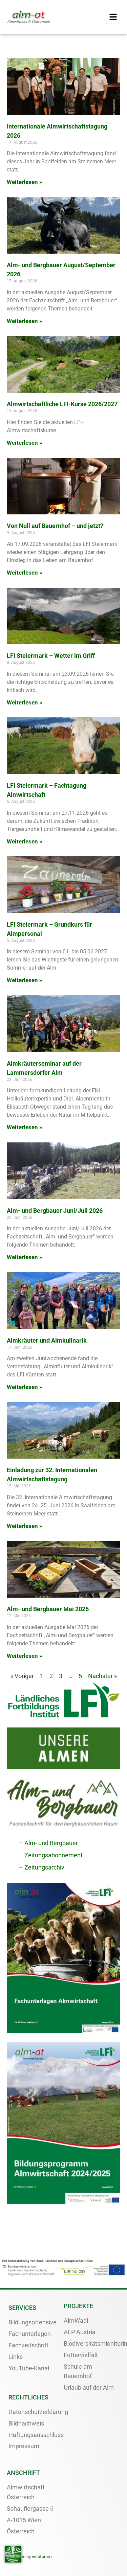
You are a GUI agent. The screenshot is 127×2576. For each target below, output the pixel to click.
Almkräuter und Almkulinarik (47, 1340)
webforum (42, 2557)
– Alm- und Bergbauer (48, 1843)
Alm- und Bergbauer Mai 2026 (48, 1609)
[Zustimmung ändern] (13, 2554)
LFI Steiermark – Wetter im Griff (51, 656)
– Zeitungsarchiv (42, 1867)
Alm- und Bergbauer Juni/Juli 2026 (55, 1211)
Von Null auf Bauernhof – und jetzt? (55, 526)
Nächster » (102, 1676)
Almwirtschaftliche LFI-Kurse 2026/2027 (62, 404)
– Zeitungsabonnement (51, 1855)
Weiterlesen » (25, 182)
